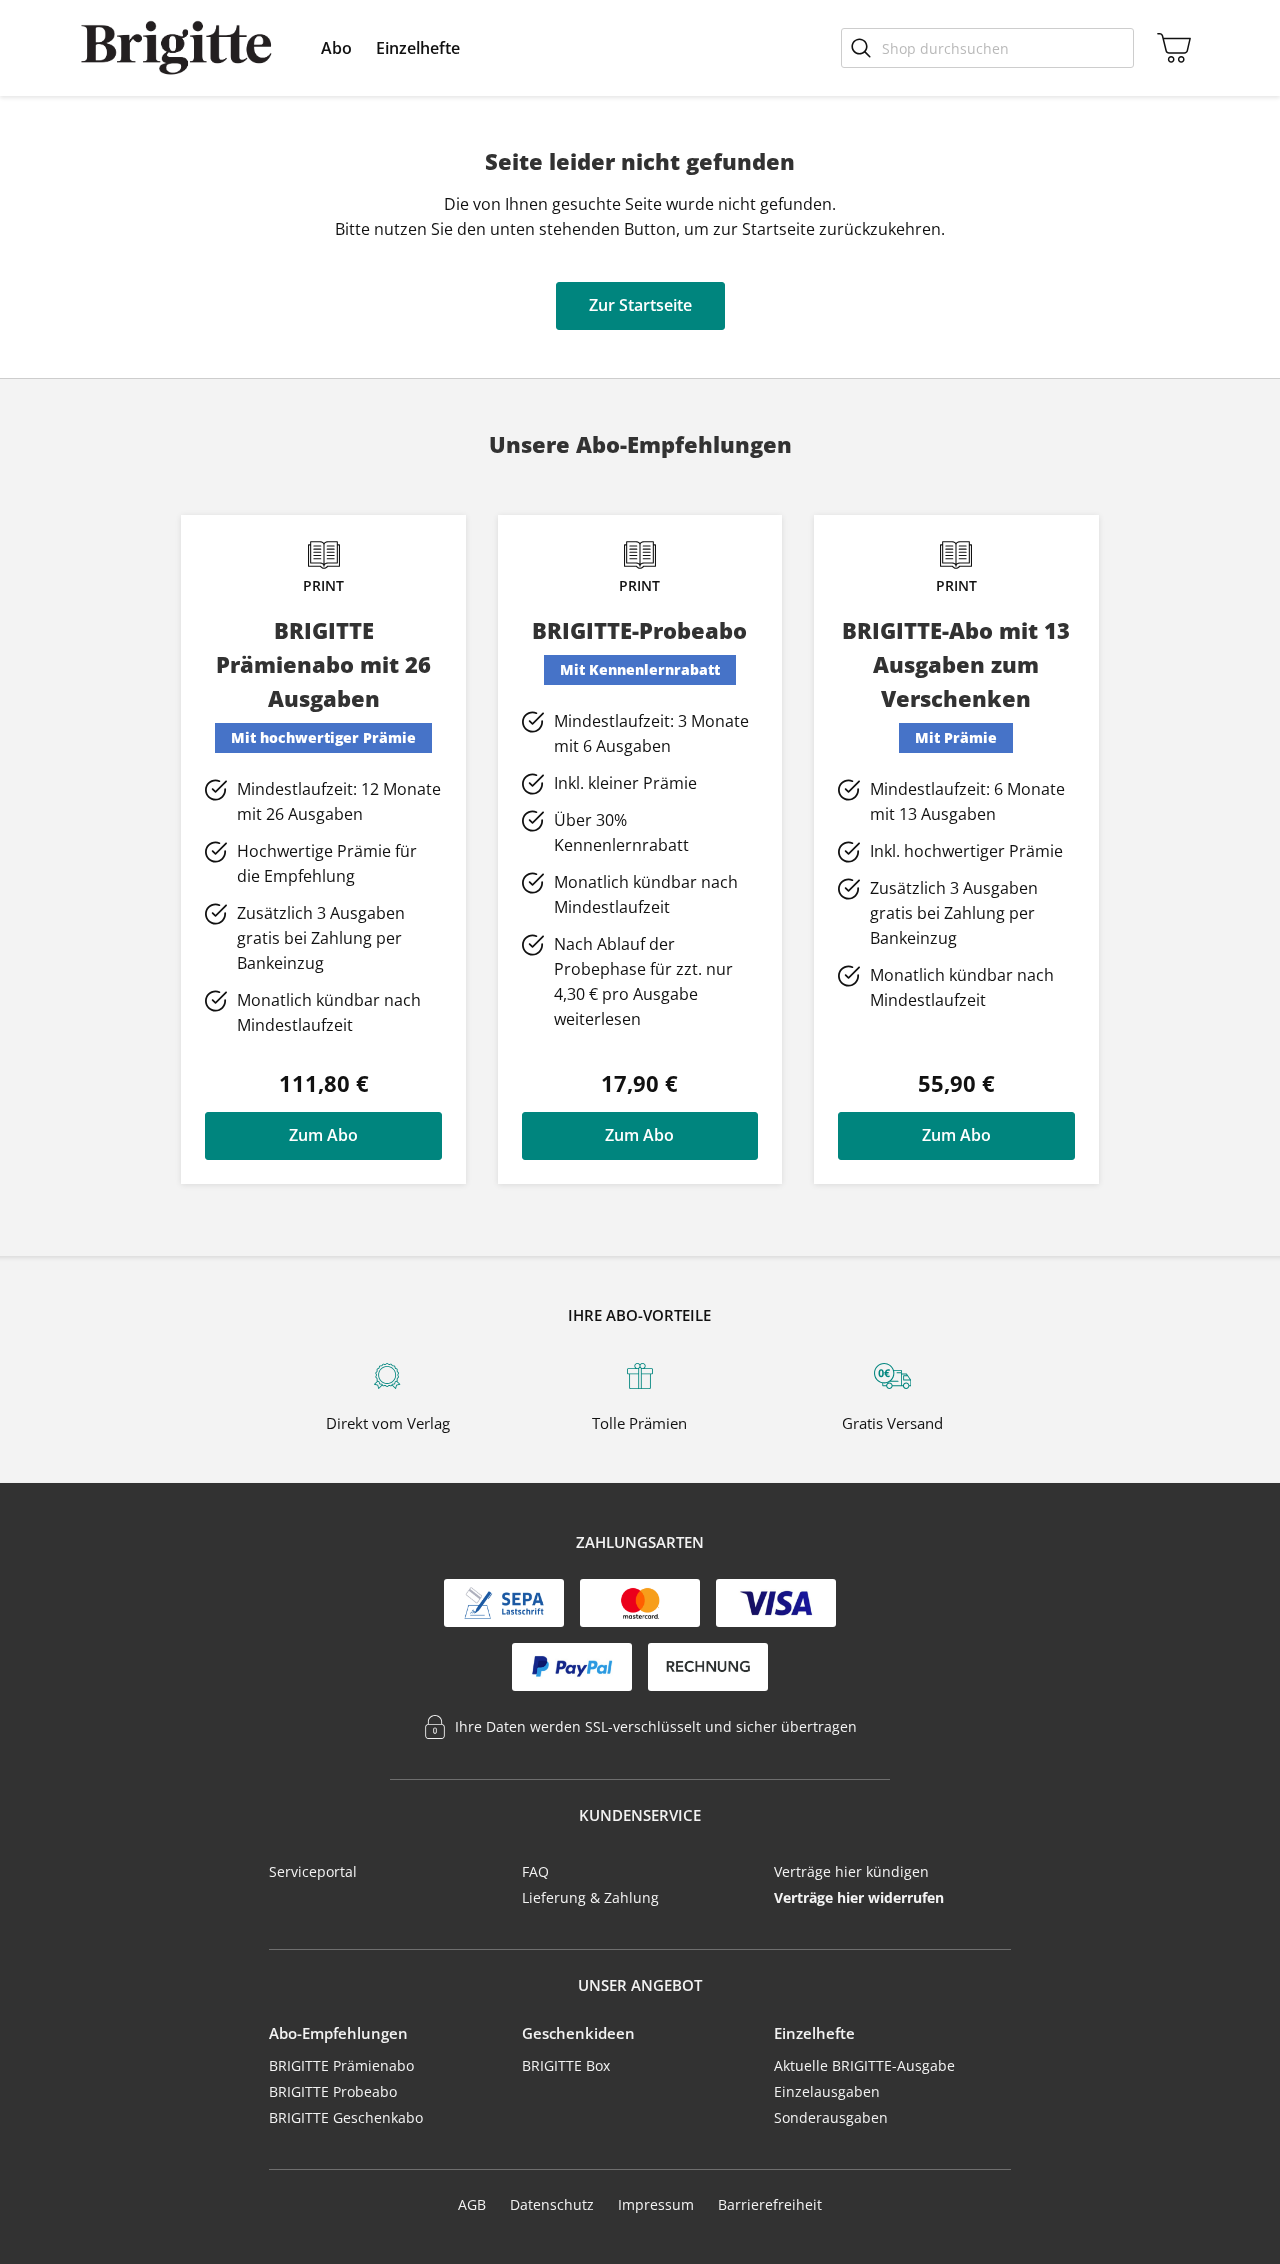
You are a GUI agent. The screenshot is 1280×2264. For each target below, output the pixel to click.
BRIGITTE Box (566, 2065)
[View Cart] (1170, 48)
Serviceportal (313, 1871)
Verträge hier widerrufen (859, 1897)
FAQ (535, 1871)
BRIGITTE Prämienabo (341, 2065)
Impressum (656, 2204)
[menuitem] (336, 48)
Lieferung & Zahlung (590, 1897)
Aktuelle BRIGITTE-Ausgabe (864, 2065)
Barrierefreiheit (770, 2204)
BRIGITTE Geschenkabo (346, 2117)
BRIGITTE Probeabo (333, 2091)
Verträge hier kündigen (851, 1871)
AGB (472, 2204)
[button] (336, 48)
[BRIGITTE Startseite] (176, 48)
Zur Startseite (640, 305)
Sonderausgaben (831, 2117)
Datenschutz (552, 2204)
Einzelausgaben (827, 2091)
